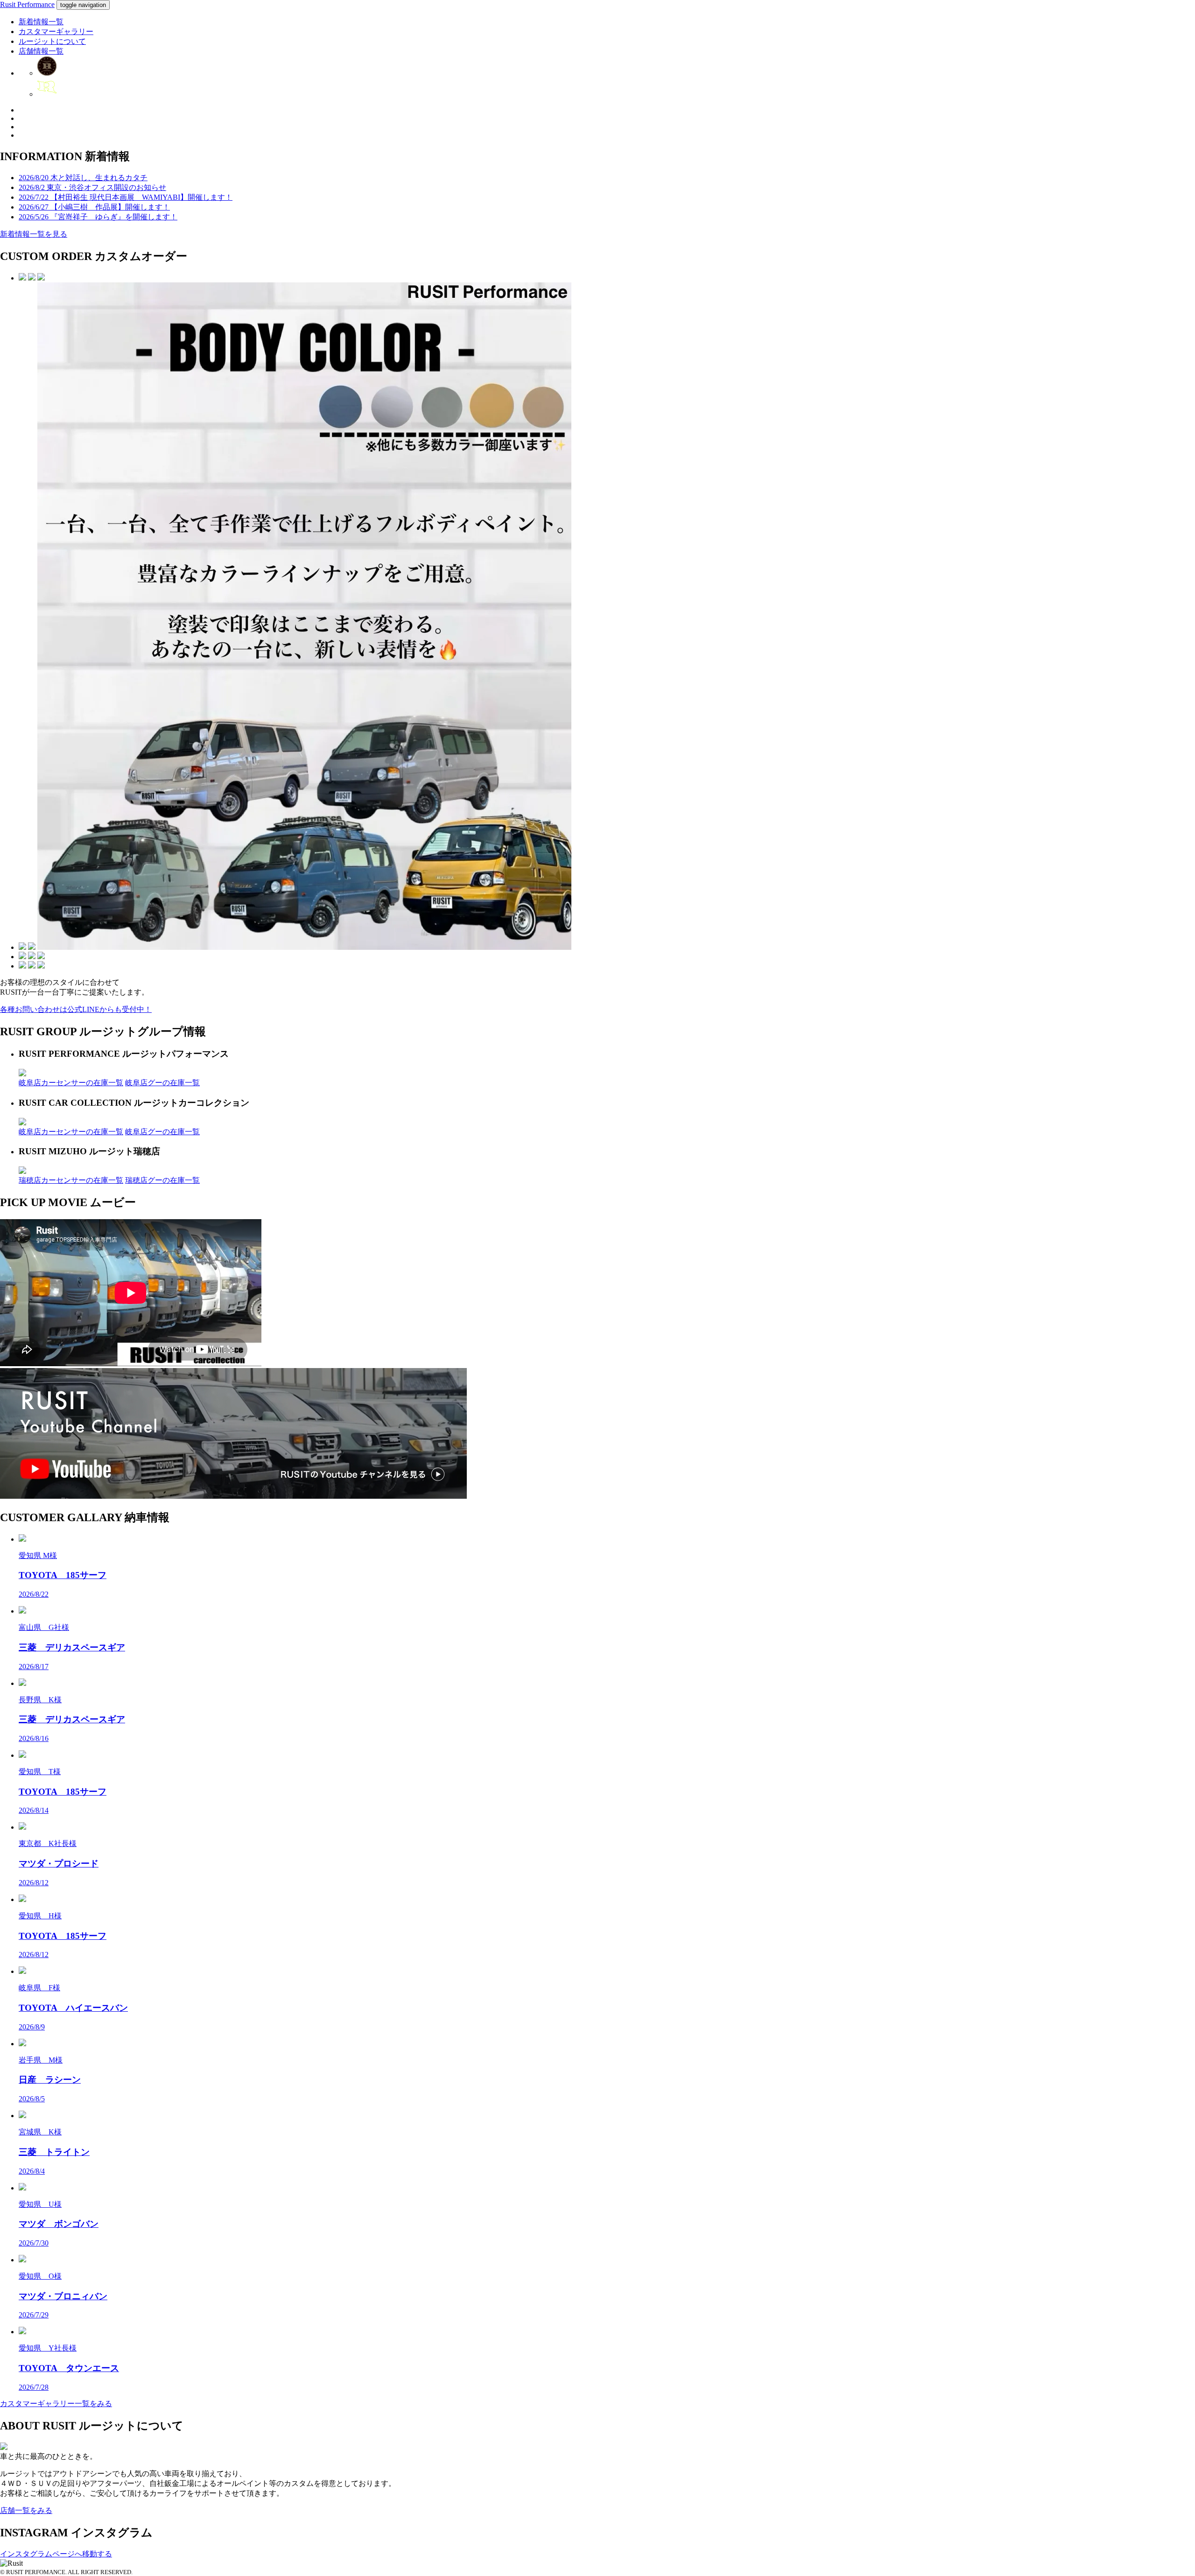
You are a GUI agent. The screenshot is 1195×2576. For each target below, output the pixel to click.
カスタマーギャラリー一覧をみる (56, 2404)
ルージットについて (52, 41)
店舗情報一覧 (41, 51)
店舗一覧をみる (26, 2510)
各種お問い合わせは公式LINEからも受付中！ (76, 1009)
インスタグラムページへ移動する (56, 2554)
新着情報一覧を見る (34, 234)
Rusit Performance (27, 4)
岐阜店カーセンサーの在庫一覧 (71, 1083)
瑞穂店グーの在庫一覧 (162, 1180)
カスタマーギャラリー (56, 32)
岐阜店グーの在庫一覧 (162, 1083)
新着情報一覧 (41, 22)
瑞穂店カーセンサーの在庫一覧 (71, 1180)
